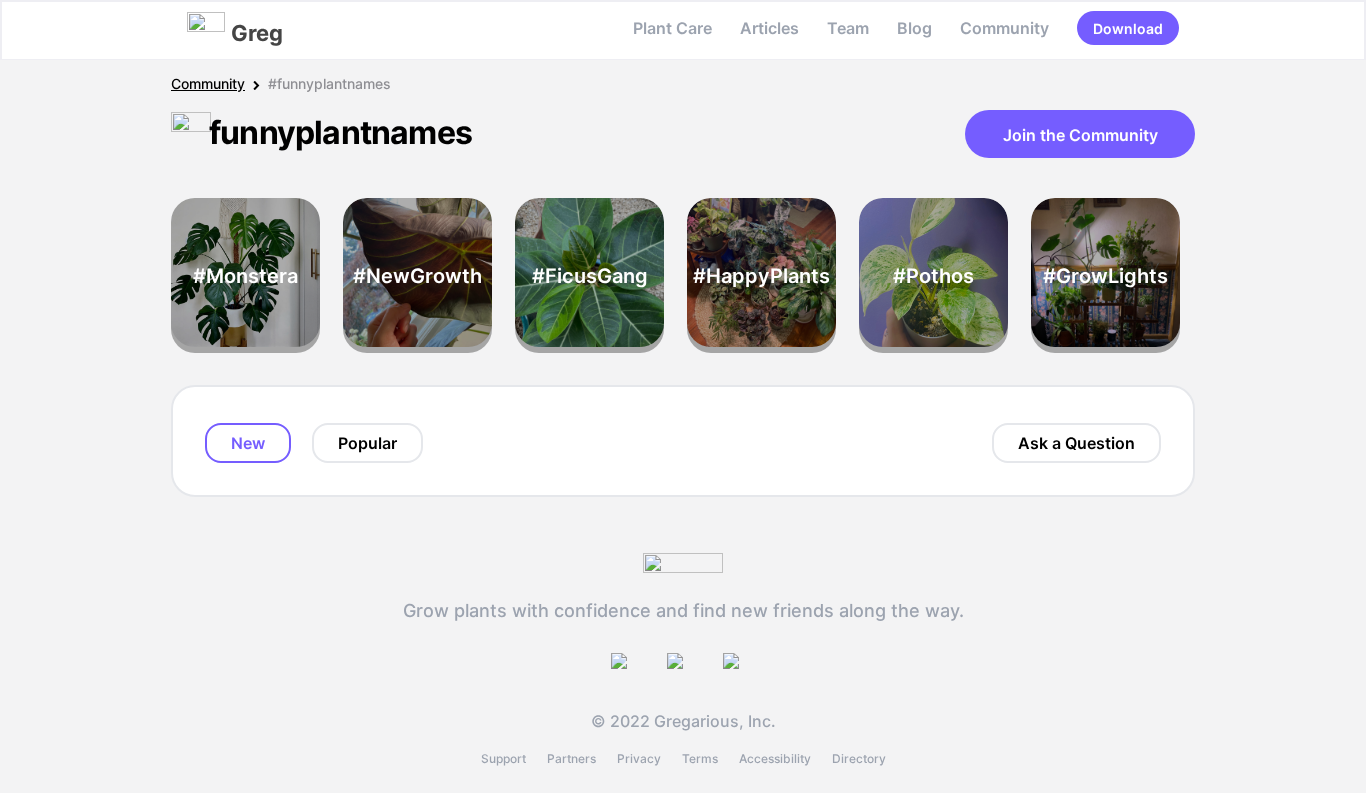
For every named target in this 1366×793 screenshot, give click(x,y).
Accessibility (775, 758)
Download (1128, 28)
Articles (769, 28)
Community (1004, 28)
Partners (571, 758)
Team (848, 28)
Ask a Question (1076, 443)
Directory (859, 758)
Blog (914, 28)
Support (503, 758)
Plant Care (672, 28)
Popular (367, 443)
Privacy (639, 758)
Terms (700, 758)
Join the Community (1080, 135)
